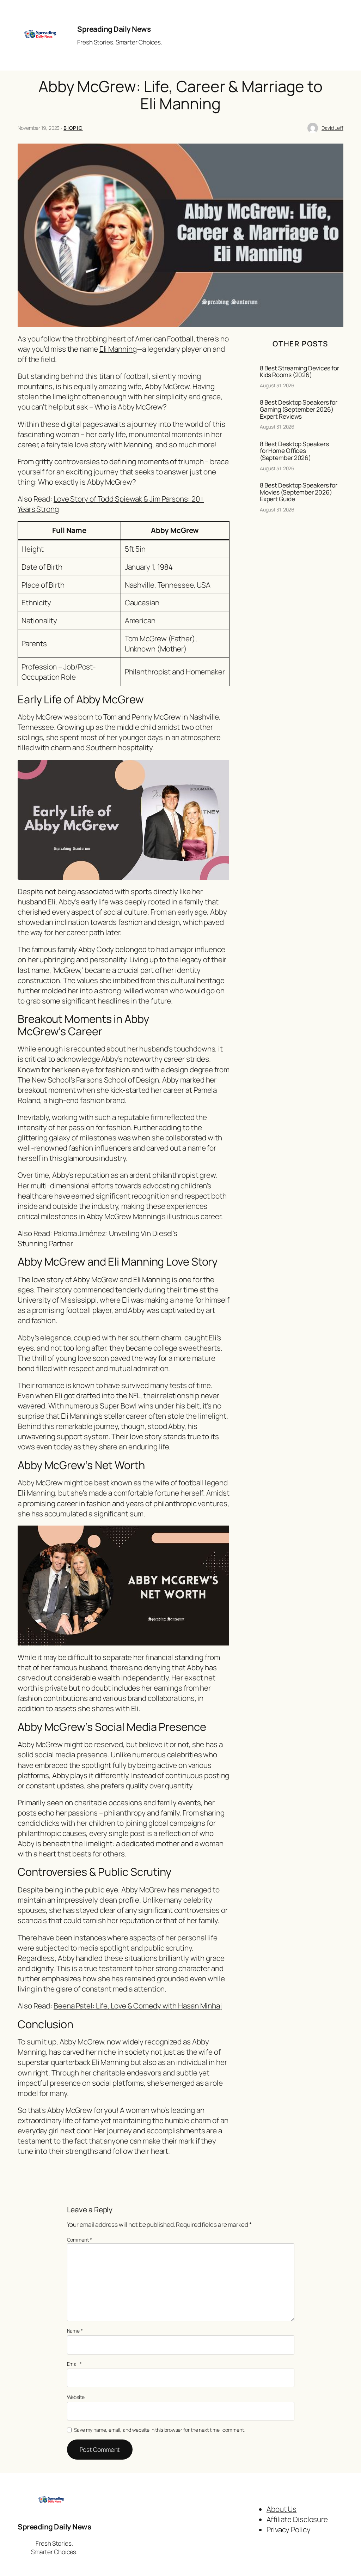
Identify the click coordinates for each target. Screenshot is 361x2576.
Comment (79, 2240)
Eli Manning (118, 349)
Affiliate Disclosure (297, 2519)
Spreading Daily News (114, 29)
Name (75, 2331)
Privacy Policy (289, 2529)
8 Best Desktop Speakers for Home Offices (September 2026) (294, 451)
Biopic (73, 128)
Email (74, 2364)
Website (76, 2397)
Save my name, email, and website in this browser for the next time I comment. (159, 2430)
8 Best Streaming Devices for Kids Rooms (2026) (299, 372)
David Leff (332, 128)
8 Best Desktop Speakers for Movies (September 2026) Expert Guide (299, 492)
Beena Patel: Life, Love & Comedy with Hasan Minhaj (138, 2006)
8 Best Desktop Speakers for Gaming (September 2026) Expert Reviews (299, 409)
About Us (282, 2509)
